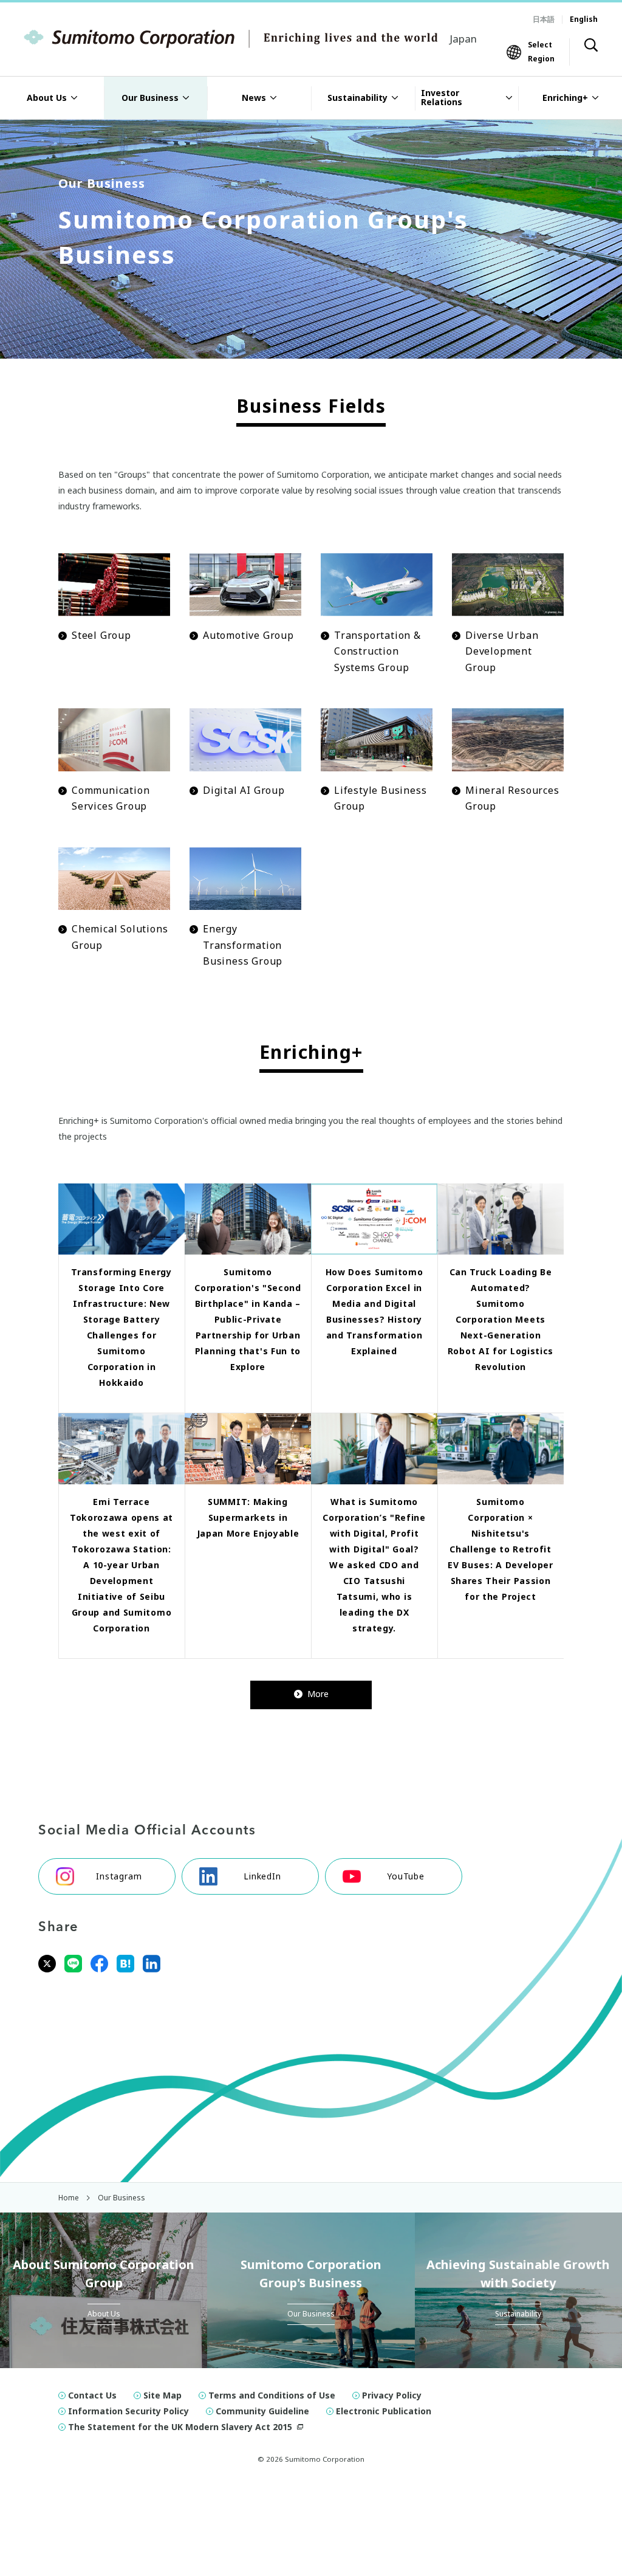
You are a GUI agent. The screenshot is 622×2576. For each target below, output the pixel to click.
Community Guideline (262, 2411)
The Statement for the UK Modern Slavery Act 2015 (180, 2427)
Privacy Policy (392, 2395)
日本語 (544, 19)
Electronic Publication (384, 2411)
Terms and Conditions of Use (272, 2395)
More (318, 1694)
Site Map (162, 2395)
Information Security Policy (128, 2411)
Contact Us (92, 2395)
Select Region (541, 51)
